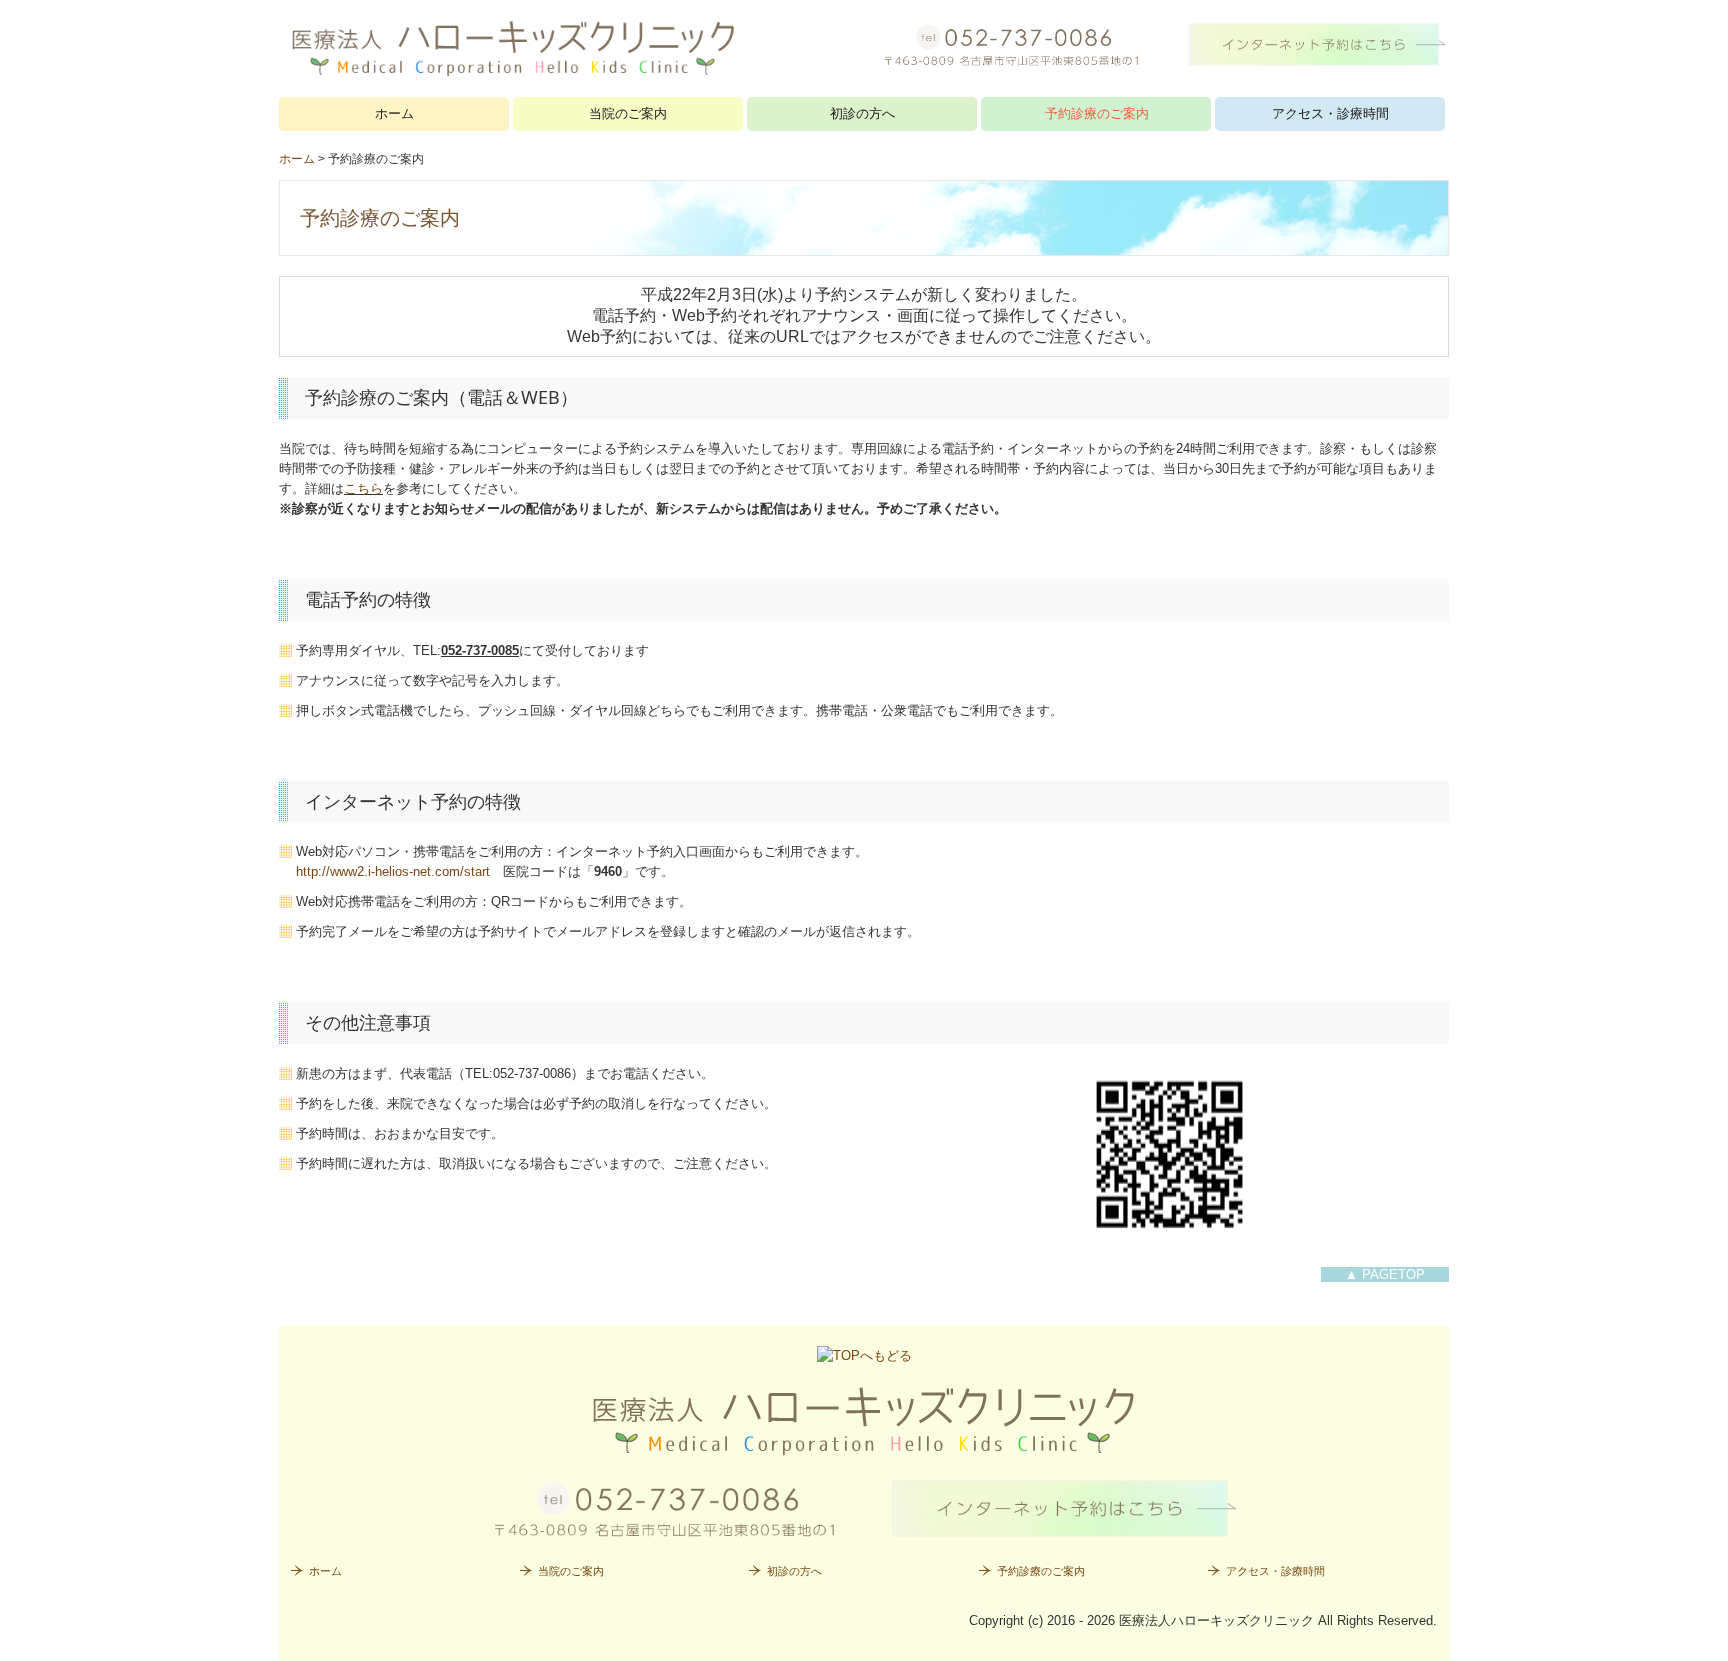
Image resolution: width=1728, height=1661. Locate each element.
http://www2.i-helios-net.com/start (393, 871)
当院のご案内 (628, 113)
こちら (363, 488)
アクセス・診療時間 (1330, 113)
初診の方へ (862, 113)
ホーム (394, 113)
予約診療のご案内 (1097, 113)
